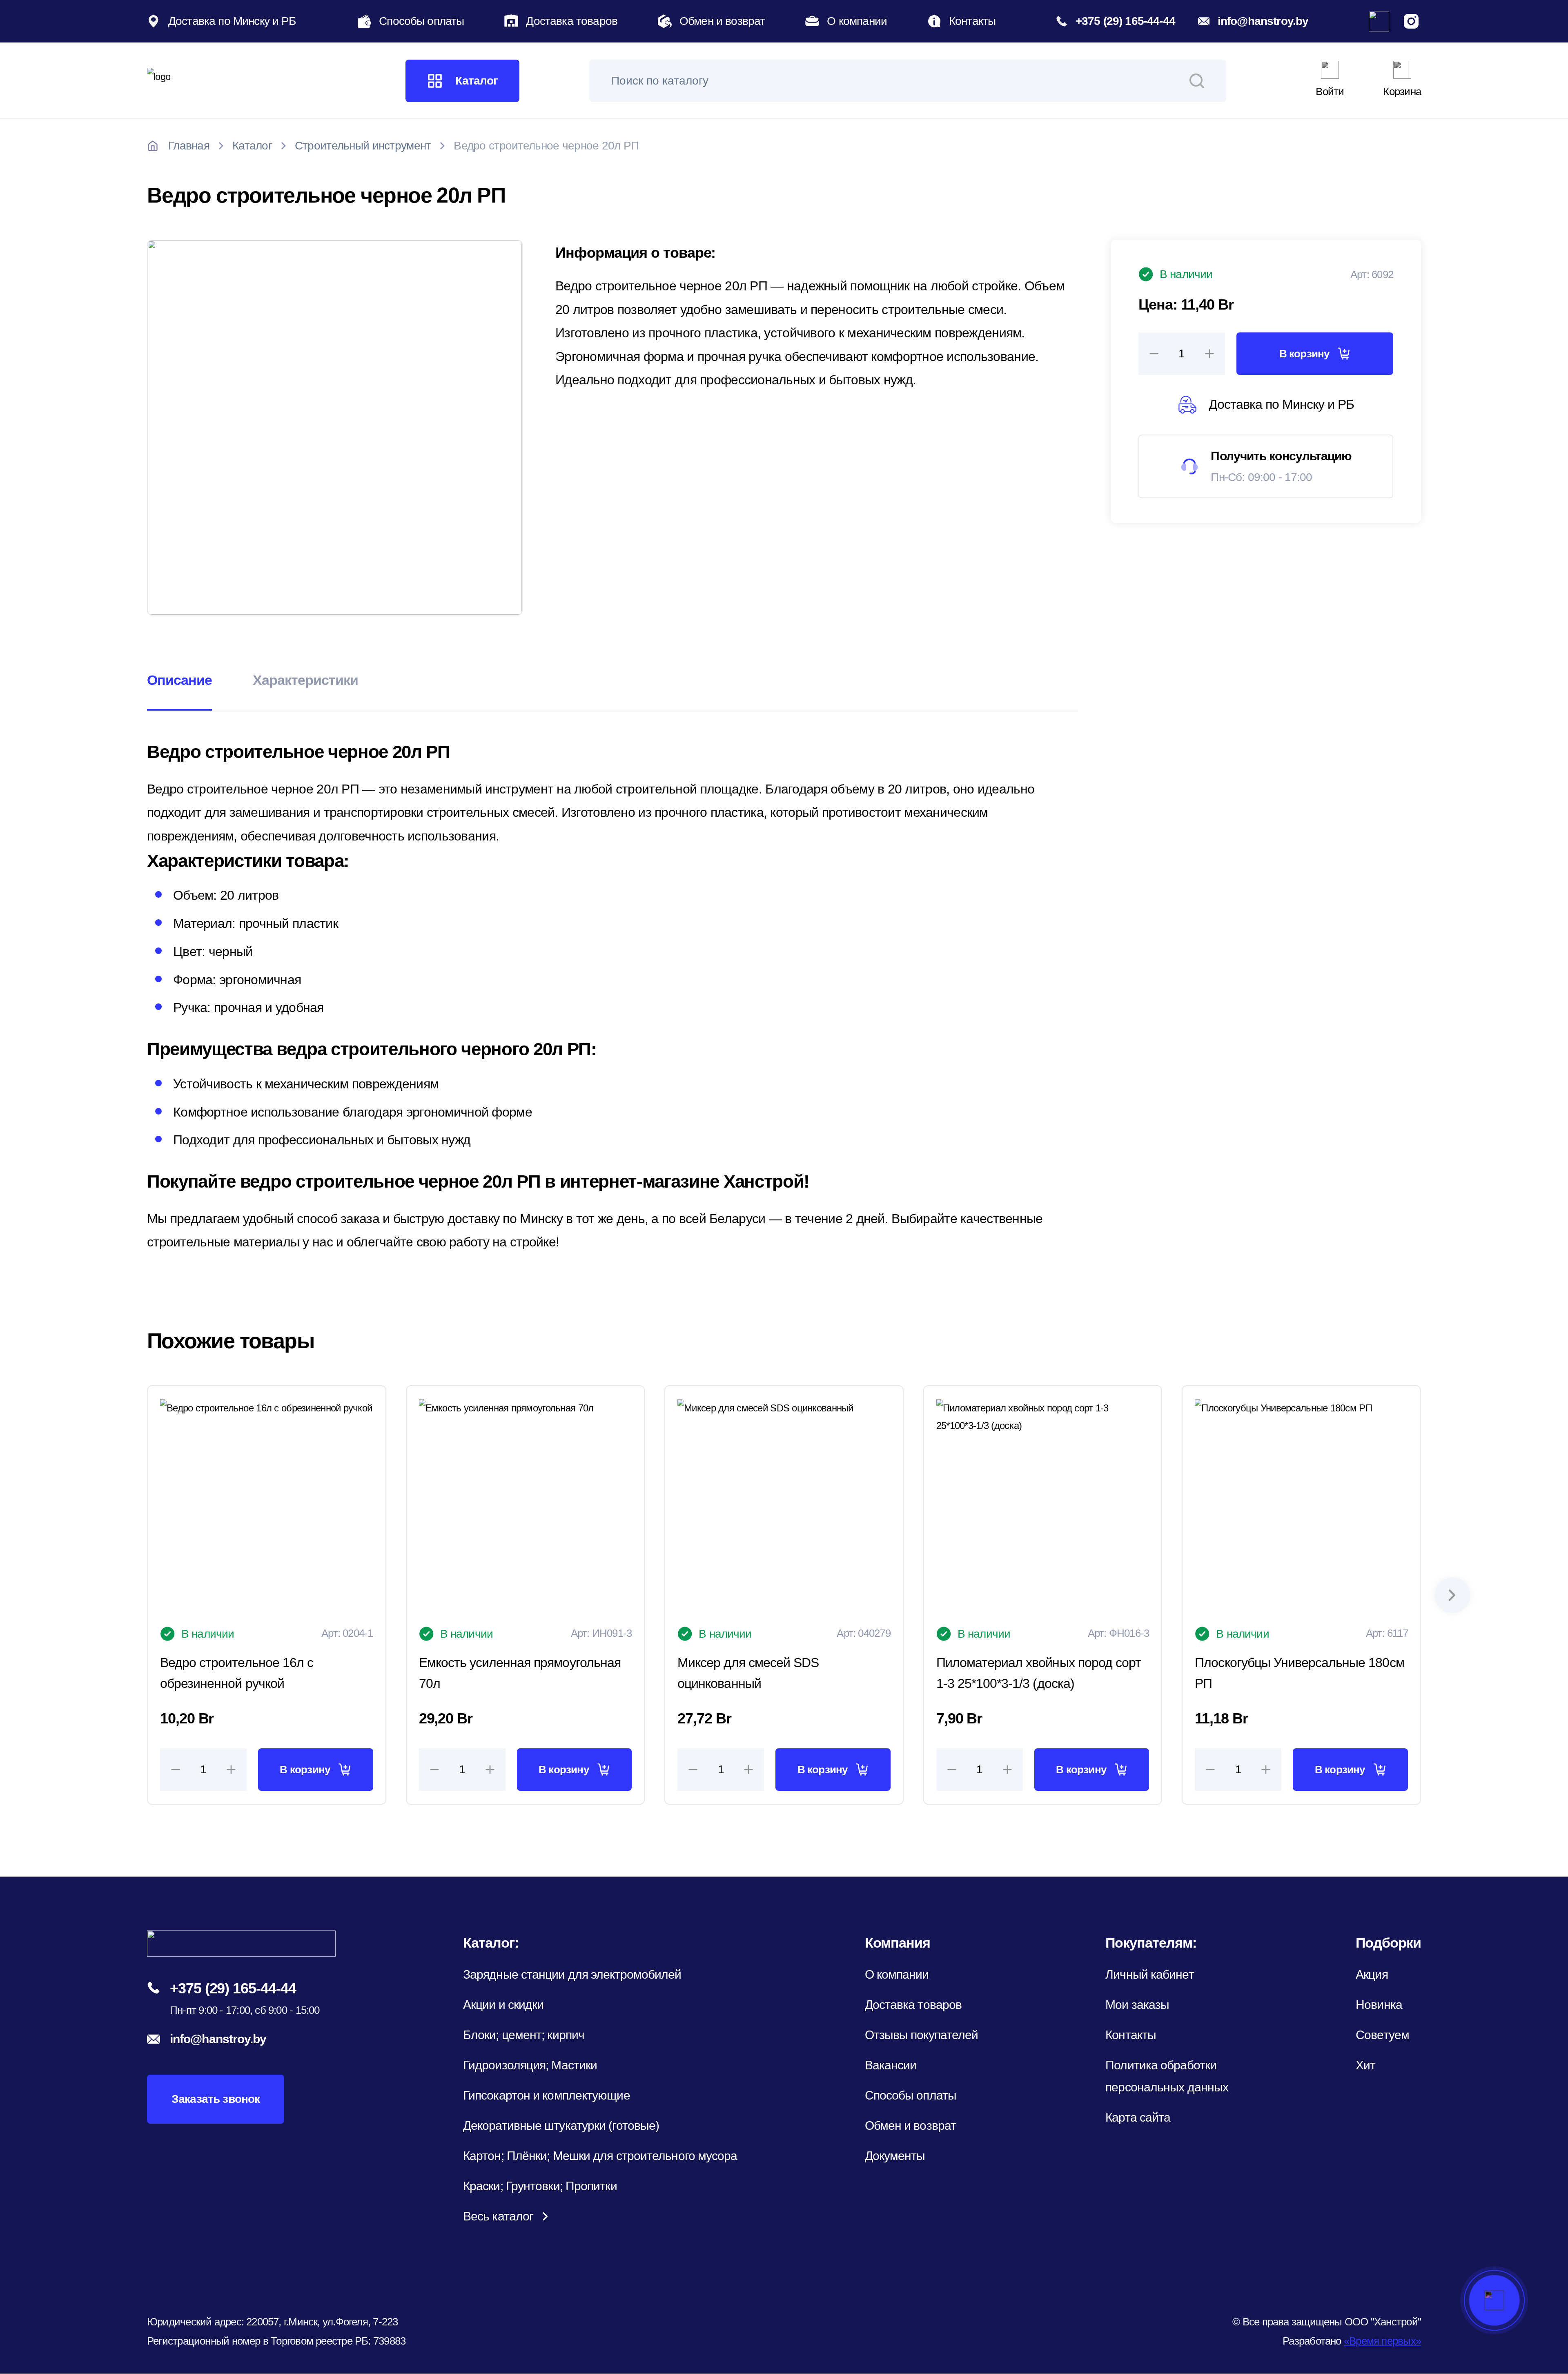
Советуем (1382, 2035)
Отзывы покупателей (922, 2035)
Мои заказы (1137, 2005)
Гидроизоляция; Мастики (530, 2065)
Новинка (1379, 2005)
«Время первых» (1382, 2341)
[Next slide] (1452, 1595)
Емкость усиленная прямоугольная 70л (520, 1673)
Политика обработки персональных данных (1167, 2076)
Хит (1365, 2065)
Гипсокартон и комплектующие (547, 2095)
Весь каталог (498, 2216)
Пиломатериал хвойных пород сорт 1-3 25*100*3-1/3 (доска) (1039, 1673)
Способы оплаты (421, 21)
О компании (857, 21)
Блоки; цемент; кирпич (524, 2035)
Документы (895, 2156)
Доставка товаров (572, 21)
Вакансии (891, 2065)
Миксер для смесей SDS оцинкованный (748, 1673)
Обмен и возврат (722, 21)
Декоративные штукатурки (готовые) (561, 2125)
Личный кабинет (1149, 1974)
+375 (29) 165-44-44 (1125, 21)
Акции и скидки (503, 2005)
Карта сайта (1138, 2117)
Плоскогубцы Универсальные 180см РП (1299, 1673)
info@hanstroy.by (1263, 21)
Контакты (972, 21)
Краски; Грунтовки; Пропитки (540, 2186)
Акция (1372, 1974)
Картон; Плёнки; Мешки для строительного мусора (600, 2156)
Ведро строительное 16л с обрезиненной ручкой (237, 1673)
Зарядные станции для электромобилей (572, 1974)
